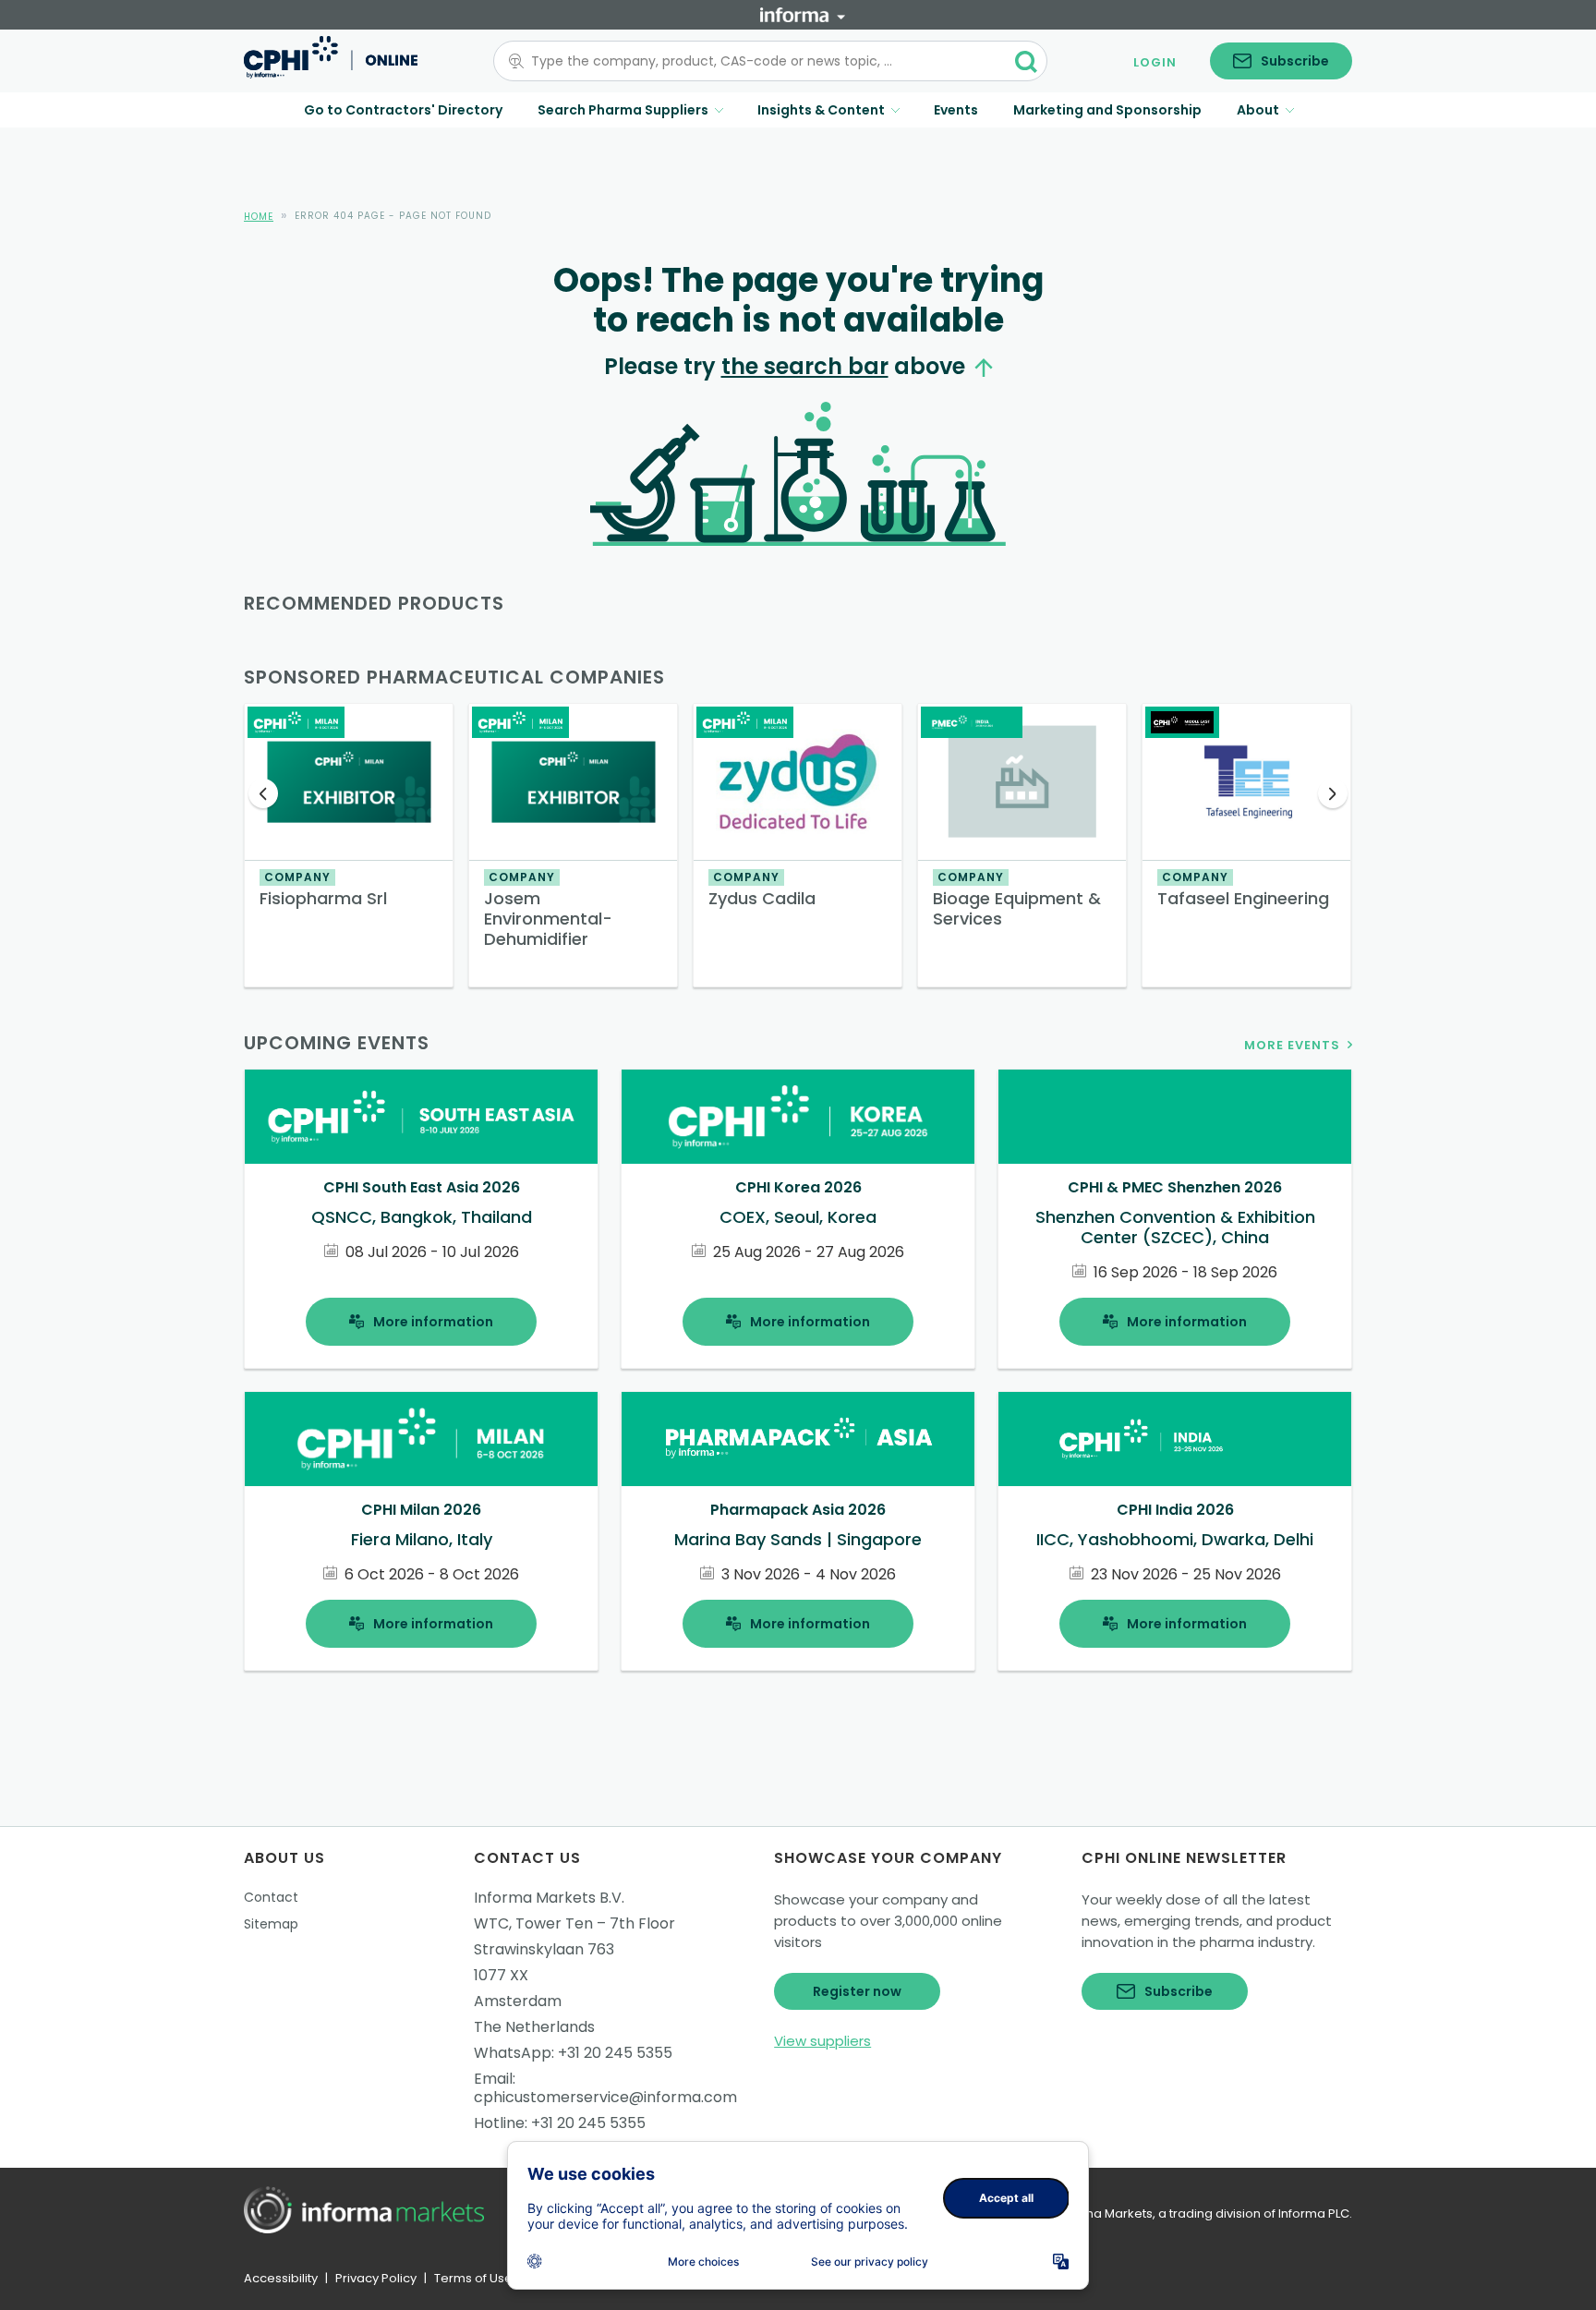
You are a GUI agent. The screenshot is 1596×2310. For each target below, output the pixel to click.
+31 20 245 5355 (615, 2053)
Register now (857, 1991)
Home (259, 217)
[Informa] (803, 15)
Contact (271, 1897)
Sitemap (271, 1924)
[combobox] (759, 61)
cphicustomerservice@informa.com (605, 2097)
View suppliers (822, 2041)
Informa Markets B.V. (549, 1898)
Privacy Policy (376, 2278)
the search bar (805, 366)
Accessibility (281, 2278)
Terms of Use (473, 2278)
